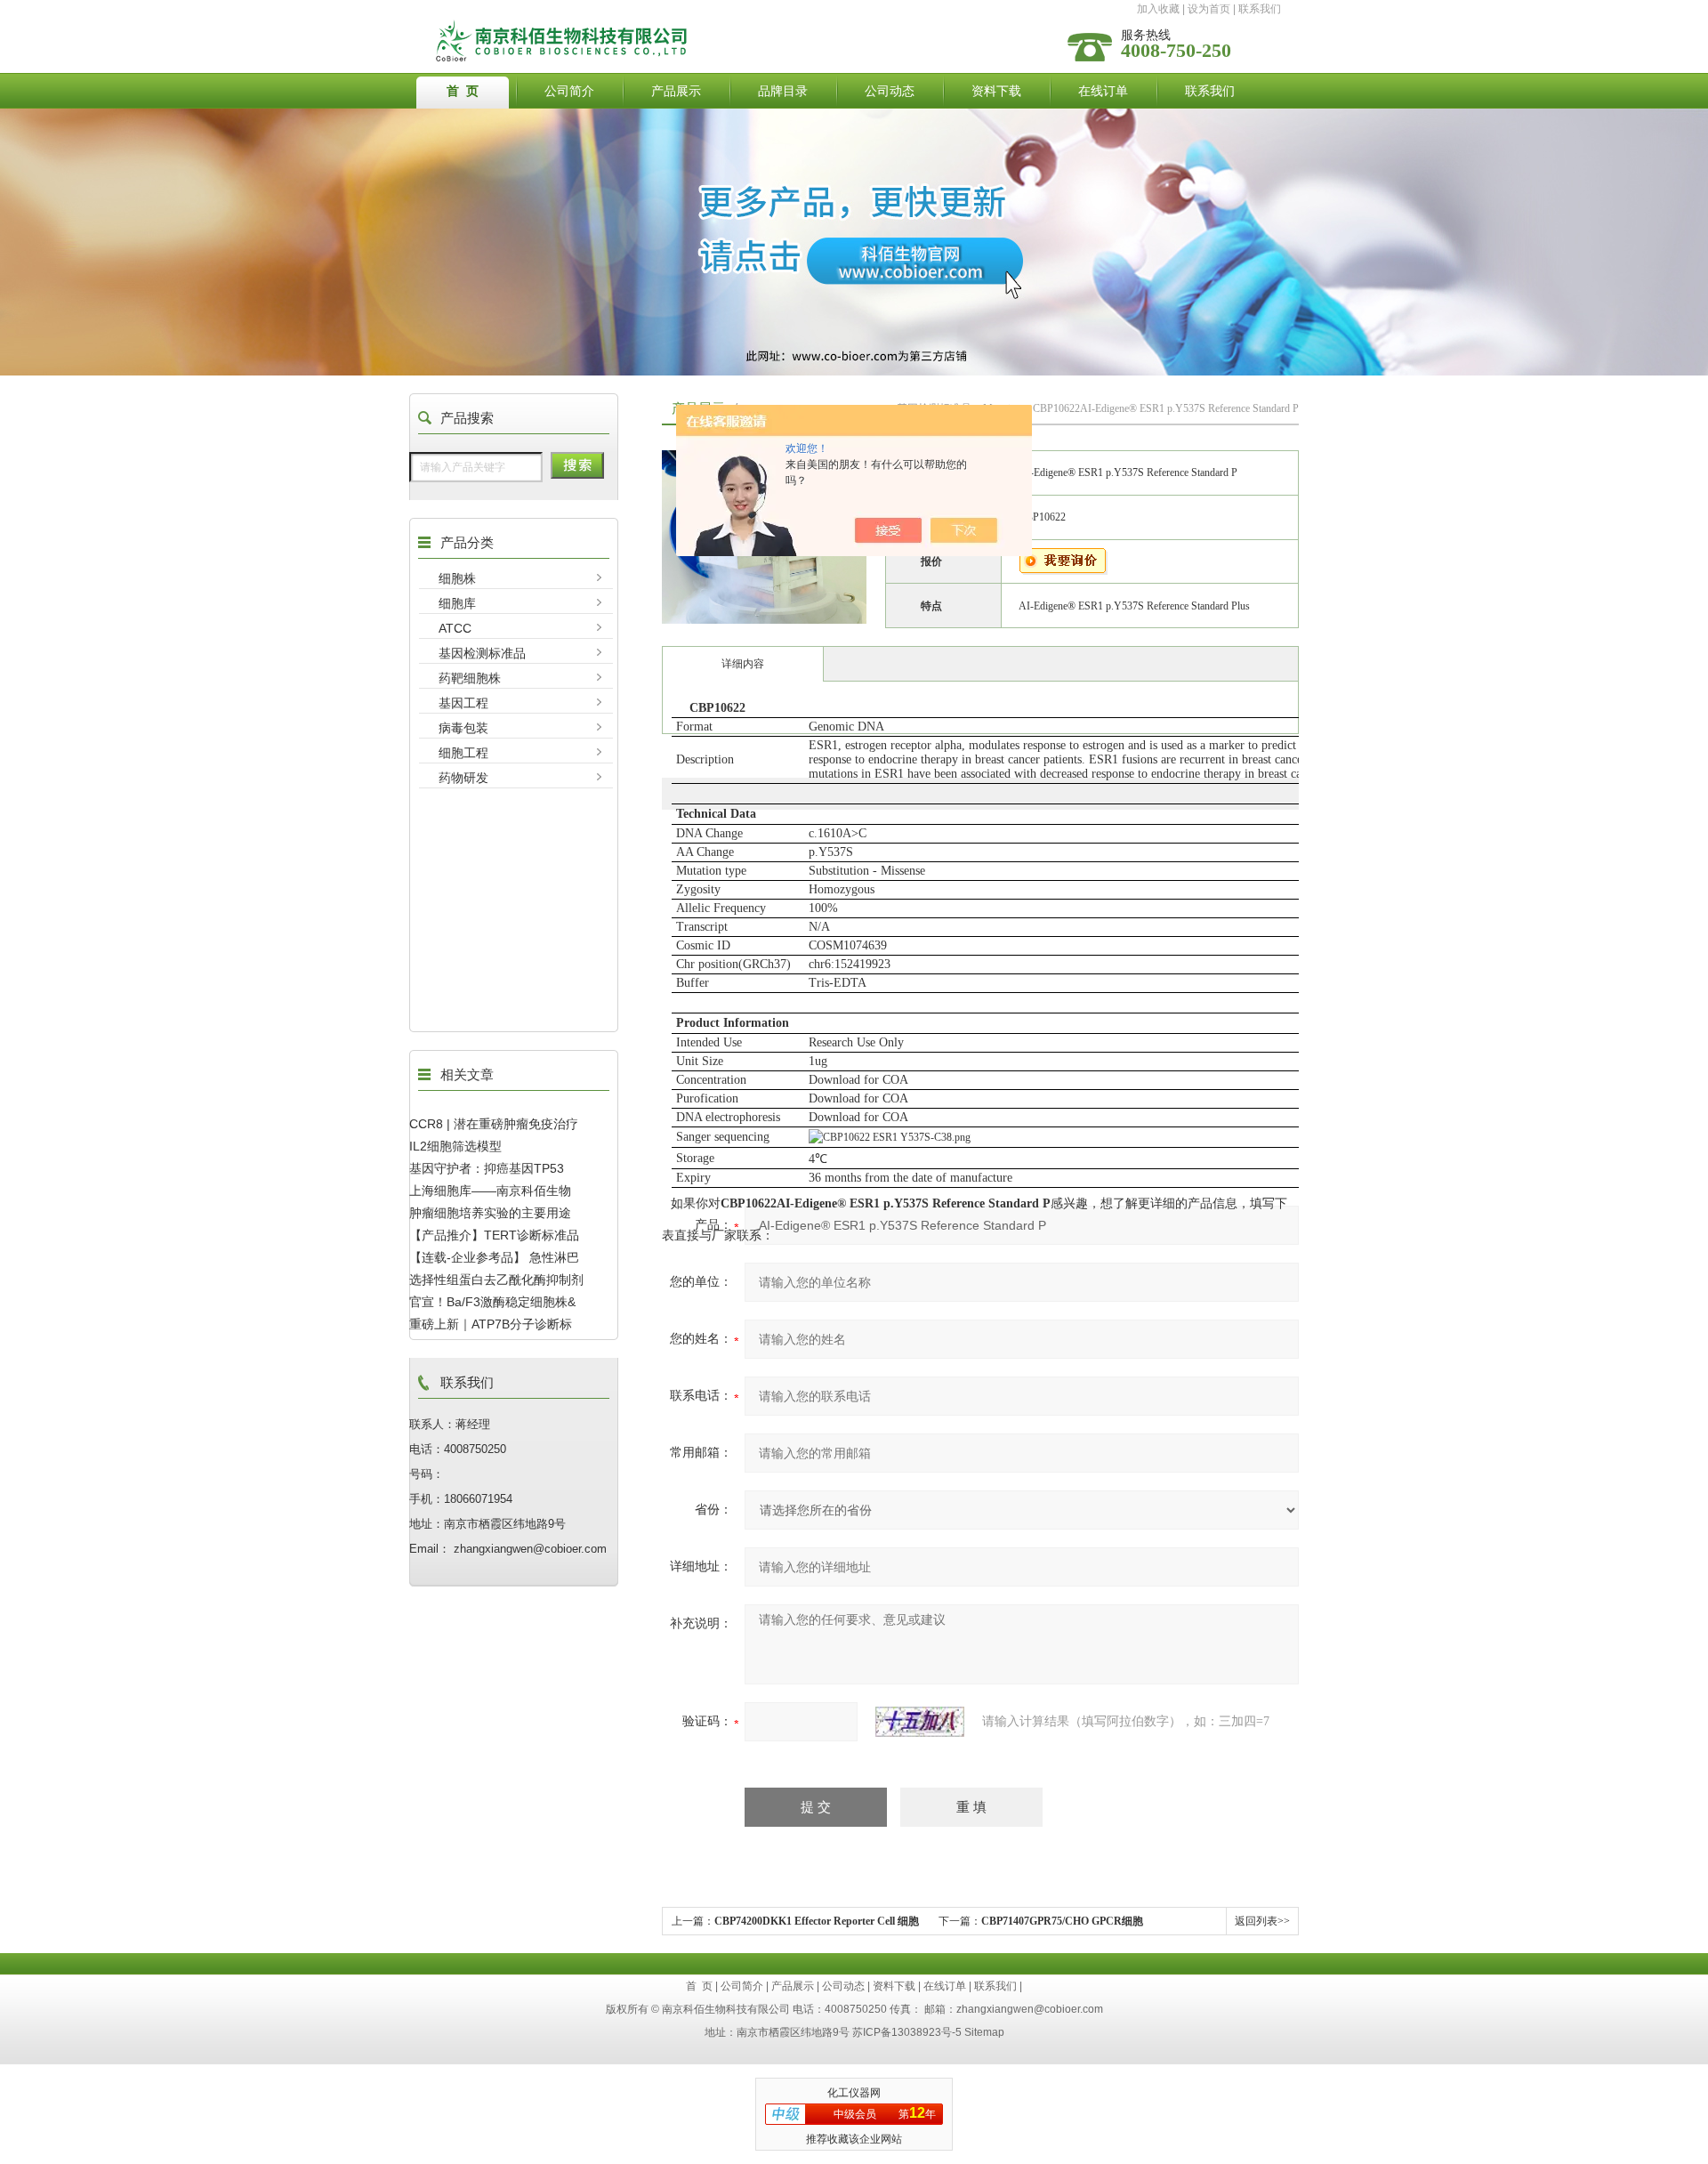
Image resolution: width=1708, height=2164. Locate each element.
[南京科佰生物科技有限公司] (714, 24)
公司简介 (569, 91)
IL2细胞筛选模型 (455, 1146)
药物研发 (463, 778)
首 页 (463, 91)
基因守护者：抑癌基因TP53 (487, 1168)
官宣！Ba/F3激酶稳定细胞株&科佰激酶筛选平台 (492, 1302)
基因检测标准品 (482, 653)
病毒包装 (463, 728)
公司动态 (890, 91)
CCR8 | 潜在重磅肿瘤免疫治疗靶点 (494, 1124)
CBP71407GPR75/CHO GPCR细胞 (1062, 1921)
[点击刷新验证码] (920, 1722)
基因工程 (463, 703)
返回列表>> (1262, 1921)
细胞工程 (463, 753)
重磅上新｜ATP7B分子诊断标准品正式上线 (491, 1324)
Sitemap (984, 2032)
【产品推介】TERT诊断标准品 (494, 1235)
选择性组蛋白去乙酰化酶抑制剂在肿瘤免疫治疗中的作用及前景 (496, 1280)
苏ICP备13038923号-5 (907, 2032)
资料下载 (996, 91)
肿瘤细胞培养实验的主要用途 (490, 1213)
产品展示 (676, 91)
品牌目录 (783, 91)
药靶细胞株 (470, 678)
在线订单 (1103, 91)
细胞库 (457, 603)
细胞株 (457, 578)
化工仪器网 (854, 2093)
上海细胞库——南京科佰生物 (490, 1191)
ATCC (455, 628)
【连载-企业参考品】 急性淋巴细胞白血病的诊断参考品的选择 (496, 1257)
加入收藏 (1158, 9)
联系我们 (1260, 9)
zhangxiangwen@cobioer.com (1030, 2009)
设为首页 (1209, 9)
